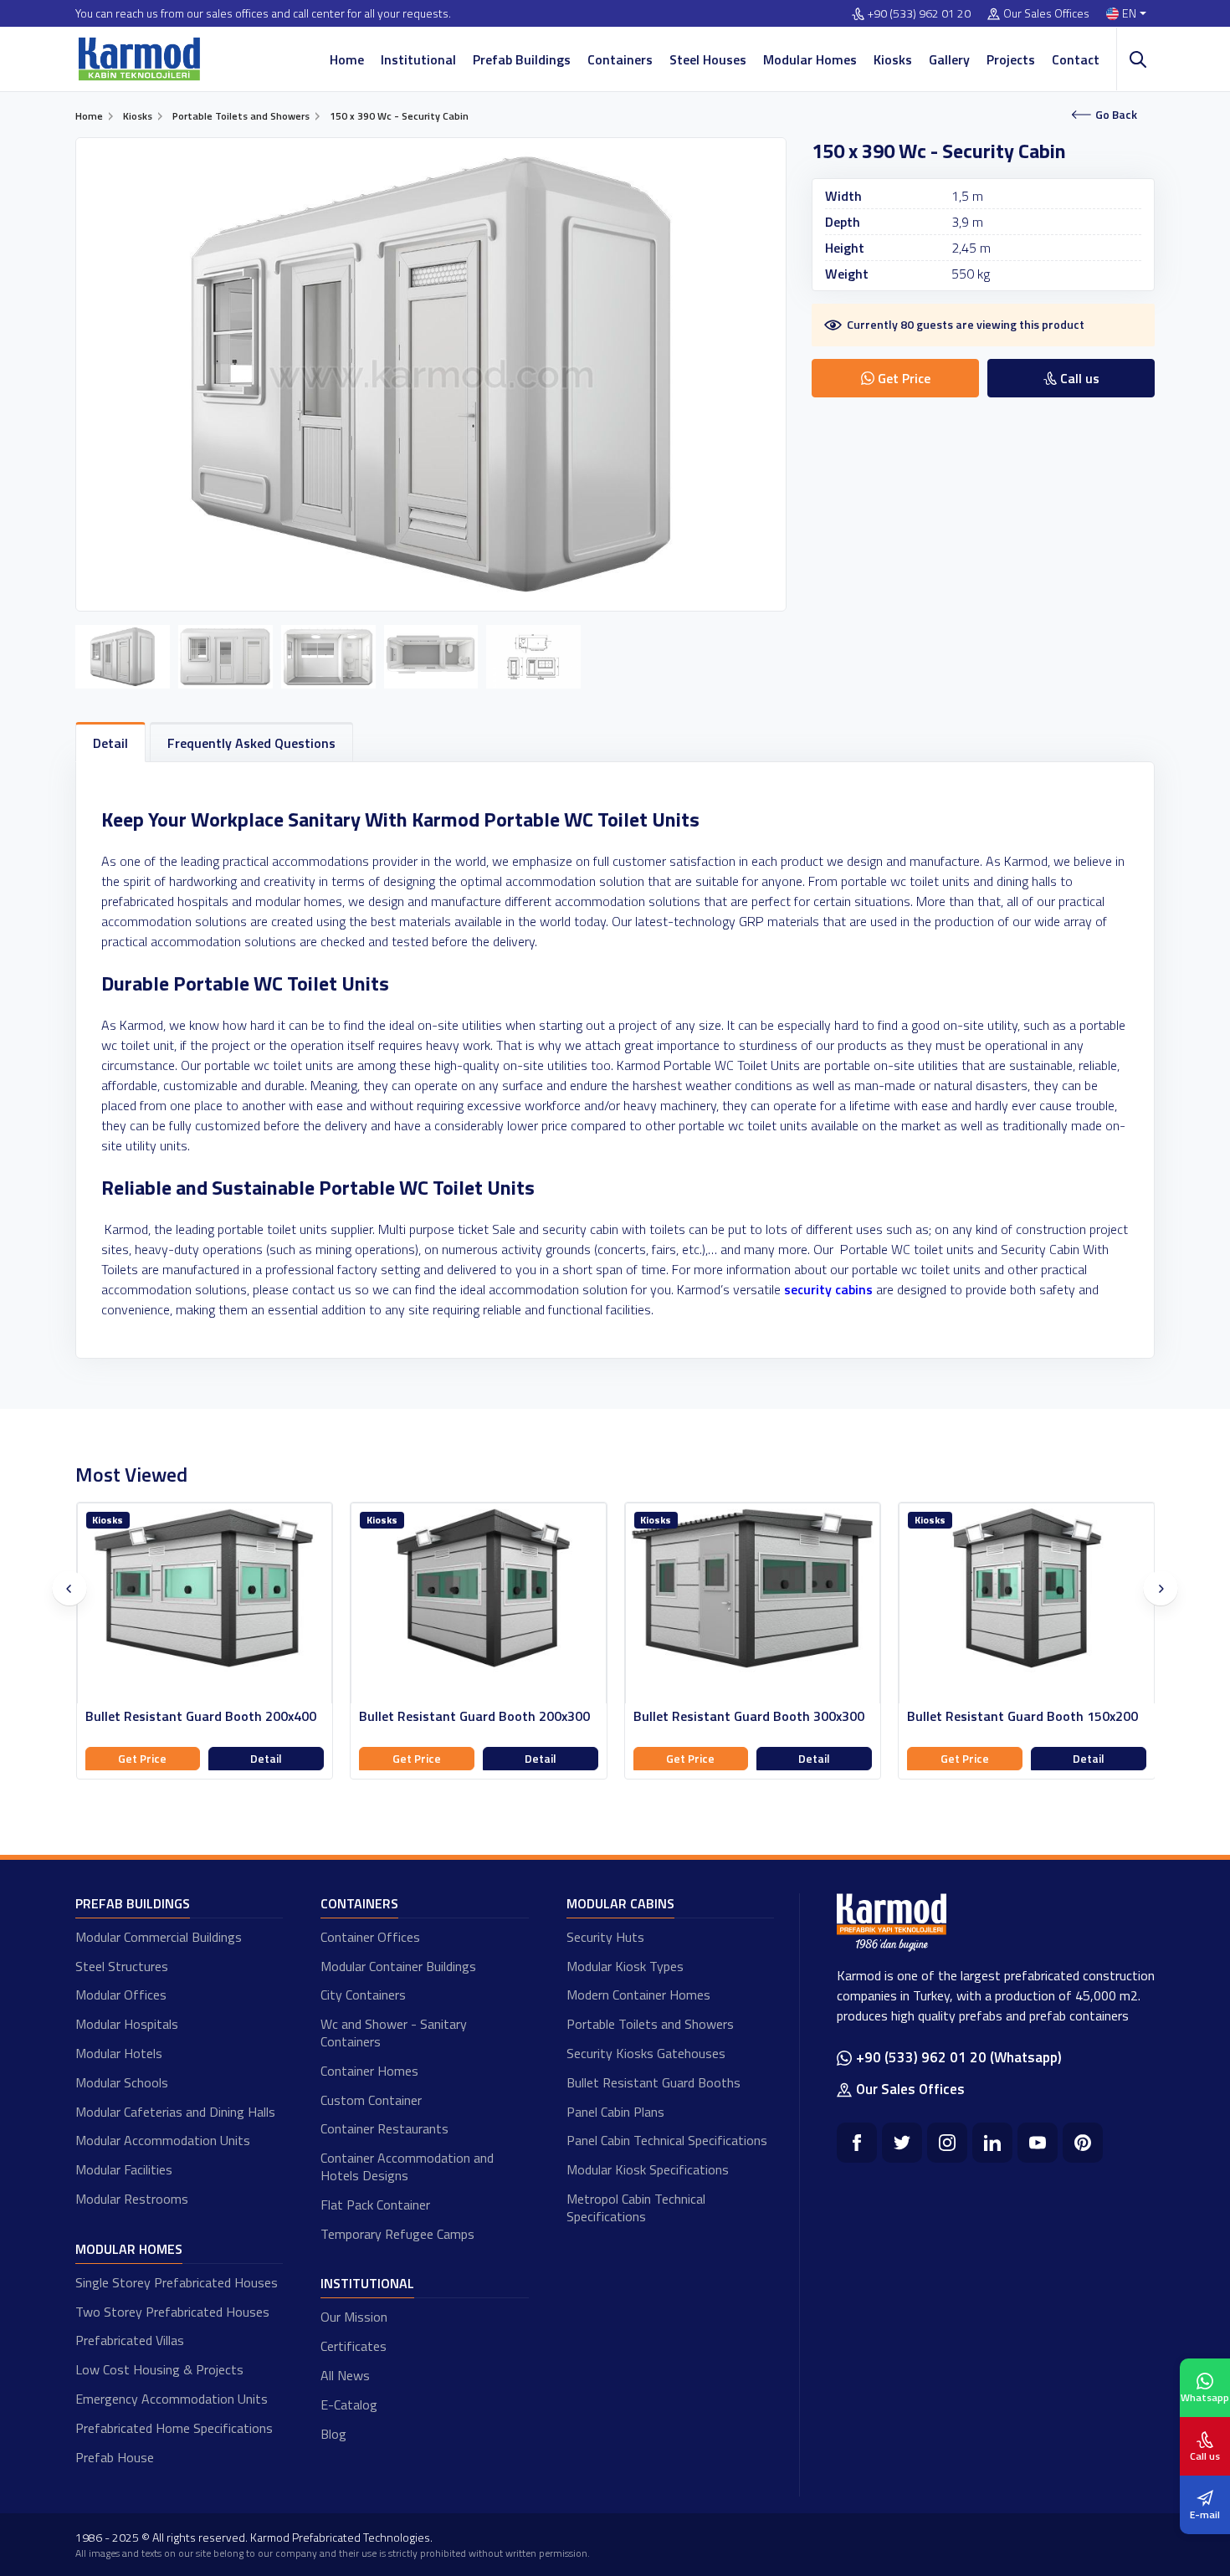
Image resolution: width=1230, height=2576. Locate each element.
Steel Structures (122, 1966)
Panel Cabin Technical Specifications (667, 2140)
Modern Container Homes (638, 1995)
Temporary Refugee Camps (397, 2234)
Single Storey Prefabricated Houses (177, 2282)
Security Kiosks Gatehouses (646, 2053)
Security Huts (605, 1937)
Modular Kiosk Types (625, 1966)
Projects (1011, 59)
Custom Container (371, 2100)
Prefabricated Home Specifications (174, 2428)
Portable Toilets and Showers (650, 2024)
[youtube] (1038, 2143)
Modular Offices (121, 1995)
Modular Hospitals (127, 2024)
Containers (620, 59)
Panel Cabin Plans (615, 2112)
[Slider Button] (69, 1589)
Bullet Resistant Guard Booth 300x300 (749, 1716)
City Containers (363, 1995)
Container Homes (369, 2071)
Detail (266, 1758)
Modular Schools (122, 2082)
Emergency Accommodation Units (172, 2399)
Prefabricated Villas (130, 2340)
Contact (1076, 59)
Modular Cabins (620, 1903)
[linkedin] (992, 2143)
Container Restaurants (384, 2128)
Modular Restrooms (132, 2199)
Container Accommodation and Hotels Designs (407, 2166)
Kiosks (893, 59)
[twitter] (902, 2143)
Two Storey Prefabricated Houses (172, 2312)
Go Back (1116, 114)
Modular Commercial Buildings (159, 1937)
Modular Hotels (119, 2053)
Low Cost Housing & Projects (159, 2369)
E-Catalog (349, 2404)
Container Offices (370, 1937)
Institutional (418, 59)
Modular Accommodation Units (163, 2140)
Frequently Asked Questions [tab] (251, 743)
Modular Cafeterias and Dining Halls (175, 2112)
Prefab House (115, 2457)
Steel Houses (708, 59)
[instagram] (947, 2143)
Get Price (142, 1758)
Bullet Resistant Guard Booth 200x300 (474, 1716)
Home (347, 59)
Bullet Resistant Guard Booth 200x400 (201, 1716)
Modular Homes (810, 59)
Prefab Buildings (522, 59)
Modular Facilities (124, 2169)
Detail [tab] (110, 743)
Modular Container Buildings (398, 1966)
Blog (333, 2434)
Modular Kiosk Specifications (648, 2169)
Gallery (949, 59)
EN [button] (1129, 14)
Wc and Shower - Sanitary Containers (394, 2033)
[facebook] (857, 2143)
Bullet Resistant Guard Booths (653, 2082)
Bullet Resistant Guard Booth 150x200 (1022, 1716)
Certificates (354, 2346)
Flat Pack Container (375, 2205)
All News (345, 2375)
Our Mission (354, 2317)
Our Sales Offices (1046, 14)
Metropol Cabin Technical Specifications (636, 2207)
